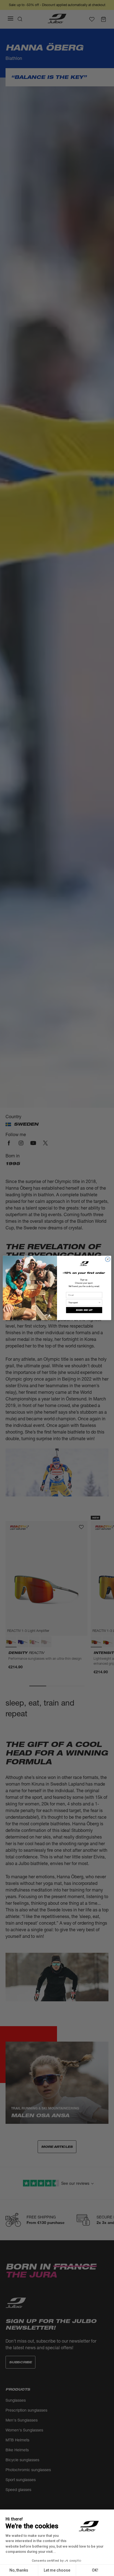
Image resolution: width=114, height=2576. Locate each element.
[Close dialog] (108, 1259)
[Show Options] (100, 1303)
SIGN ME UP (84, 1310)
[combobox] (83, 1303)
